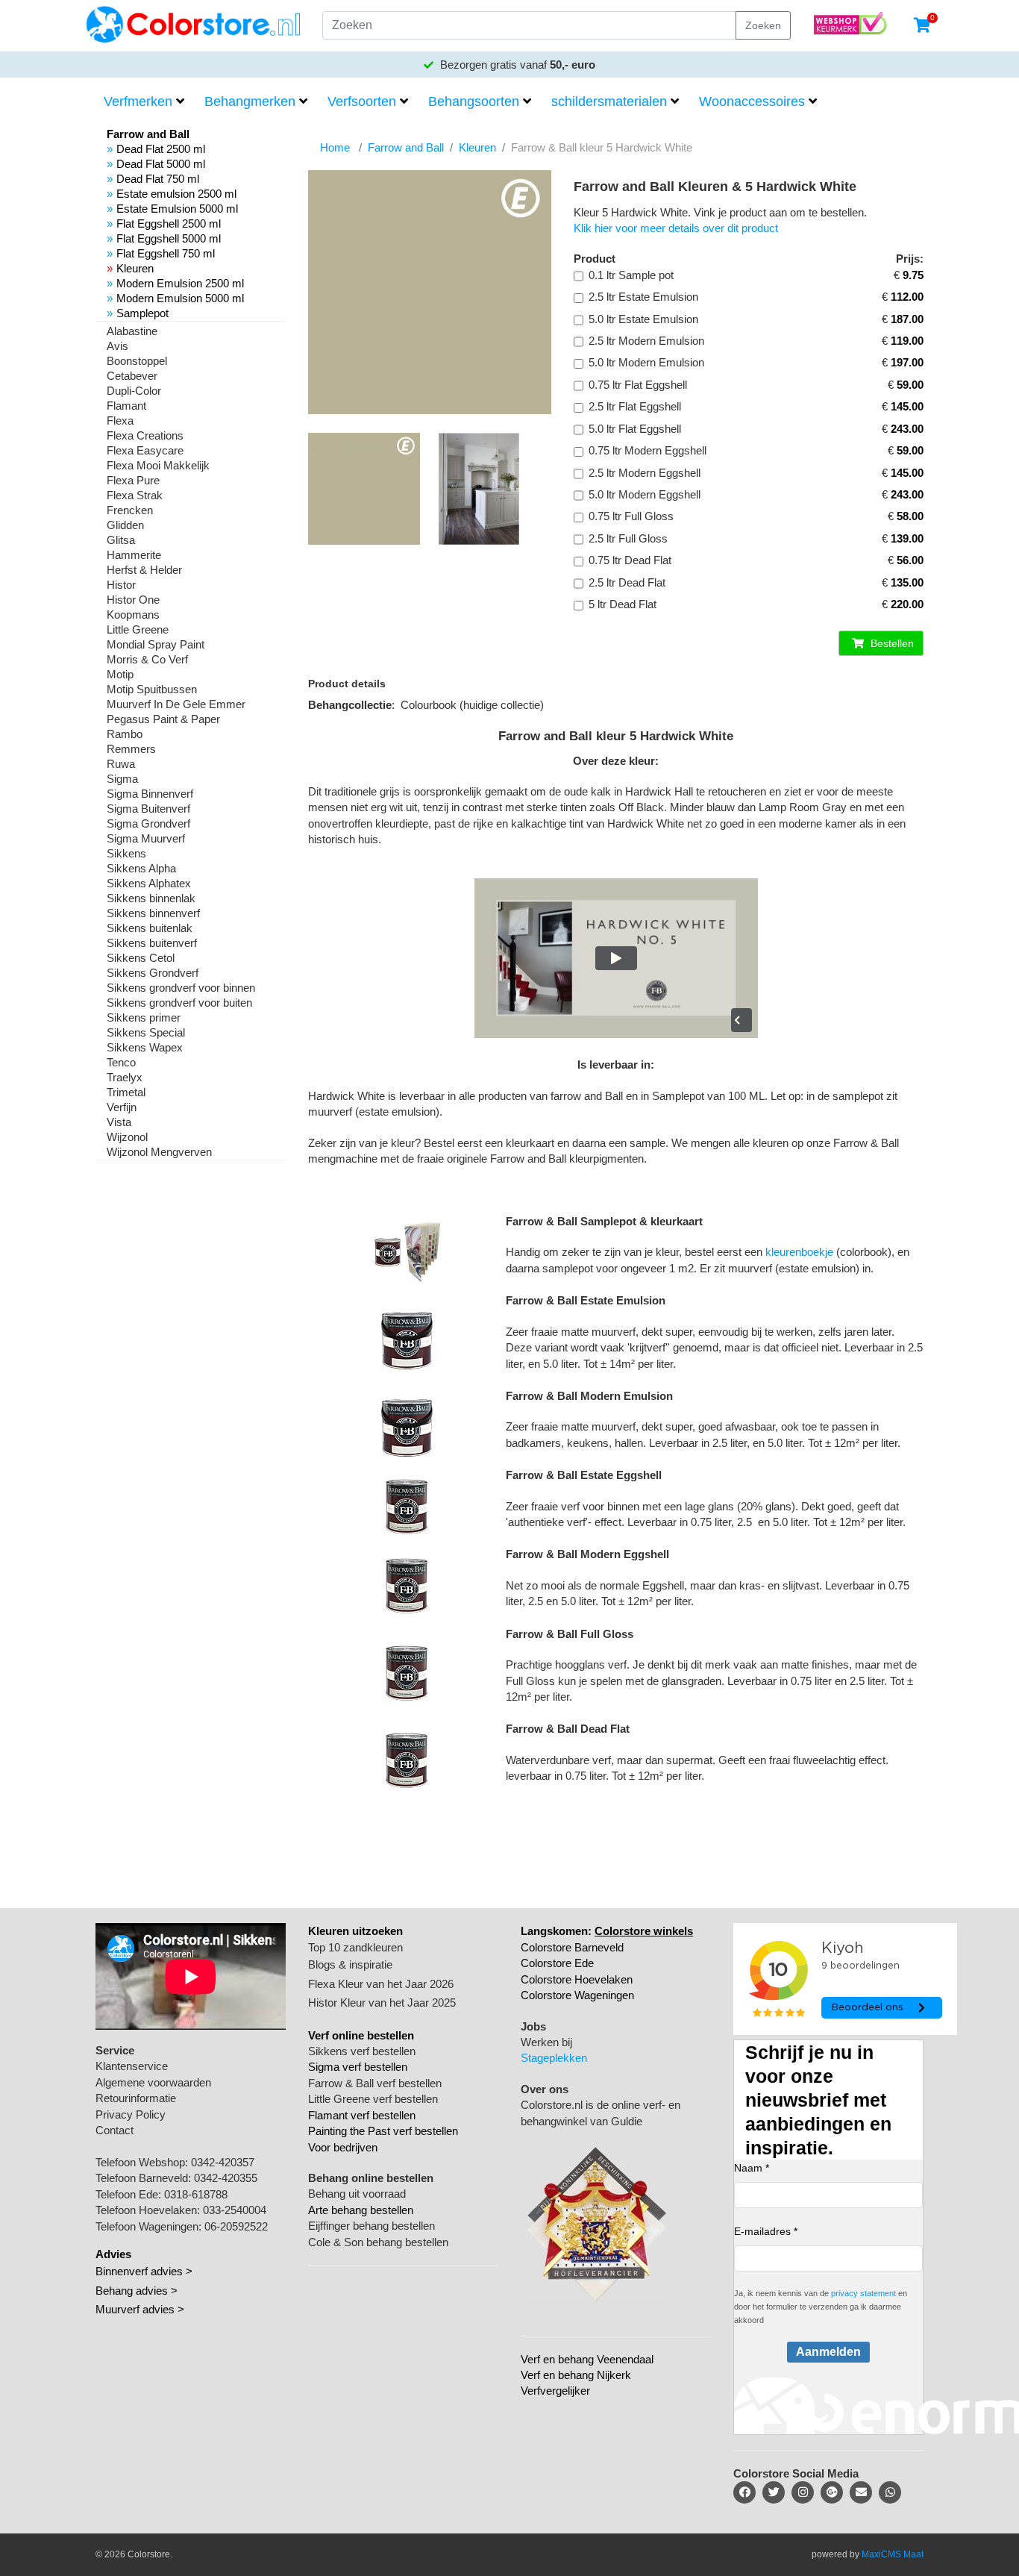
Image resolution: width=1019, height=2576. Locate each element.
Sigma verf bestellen (358, 2067)
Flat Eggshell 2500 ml (169, 223)
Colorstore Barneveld (572, 1947)
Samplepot (142, 313)
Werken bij (546, 2042)
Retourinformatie (136, 2098)
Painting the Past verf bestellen (383, 2131)
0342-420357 (223, 2162)
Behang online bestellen (371, 2178)
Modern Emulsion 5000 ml (180, 298)
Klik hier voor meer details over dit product (676, 228)
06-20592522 (236, 2226)
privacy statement (863, 2293)
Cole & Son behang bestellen (378, 2242)
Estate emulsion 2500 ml (176, 194)
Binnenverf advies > (144, 2271)
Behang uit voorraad (357, 2194)
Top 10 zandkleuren (355, 1947)
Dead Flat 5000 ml (161, 164)
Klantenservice (132, 2066)
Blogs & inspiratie (350, 1964)
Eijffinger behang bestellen (371, 2226)
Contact (115, 2130)
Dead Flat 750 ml (158, 179)
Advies (113, 2254)
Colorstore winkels (644, 1931)
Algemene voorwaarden (153, 2082)
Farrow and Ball (406, 147)
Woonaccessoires (752, 101)
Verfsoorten (362, 101)
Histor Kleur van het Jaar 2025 (382, 2003)
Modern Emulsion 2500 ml (180, 283)
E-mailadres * (766, 2231)
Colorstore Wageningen (577, 1995)
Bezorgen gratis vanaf (516, 65)
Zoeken (763, 25)
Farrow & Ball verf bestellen (375, 2083)
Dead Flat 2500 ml (161, 149)
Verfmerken (138, 101)
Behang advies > (137, 2291)
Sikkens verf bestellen (362, 2051)
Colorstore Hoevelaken (577, 1979)
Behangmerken (250, 101)
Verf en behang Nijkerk (576, 2375)
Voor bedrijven (343, 2147)
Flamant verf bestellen (362, 2115)
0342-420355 (226, 2178)
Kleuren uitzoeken (355, 1931)
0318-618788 (196, 2194)
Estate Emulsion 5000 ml (177, 209)
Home (335, 147)
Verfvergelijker (555, 2391)
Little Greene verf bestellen (373, 2099)
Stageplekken (554, 2058)
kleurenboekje (799, 1252)
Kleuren (135, 268)
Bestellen (891, 643)
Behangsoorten (474, 101)
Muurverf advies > (140, 2309)
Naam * (752, 2168)
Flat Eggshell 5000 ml (169, 238)
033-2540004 (235, 2210)
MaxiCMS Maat (893, 2554)
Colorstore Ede (557, 1963)
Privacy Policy (131, 2114)
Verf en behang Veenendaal (587, 2359)
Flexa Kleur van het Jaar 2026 (381, 1984)
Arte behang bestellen (361, 2210)
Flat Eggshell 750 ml (166, 253)
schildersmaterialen (609, 101)
